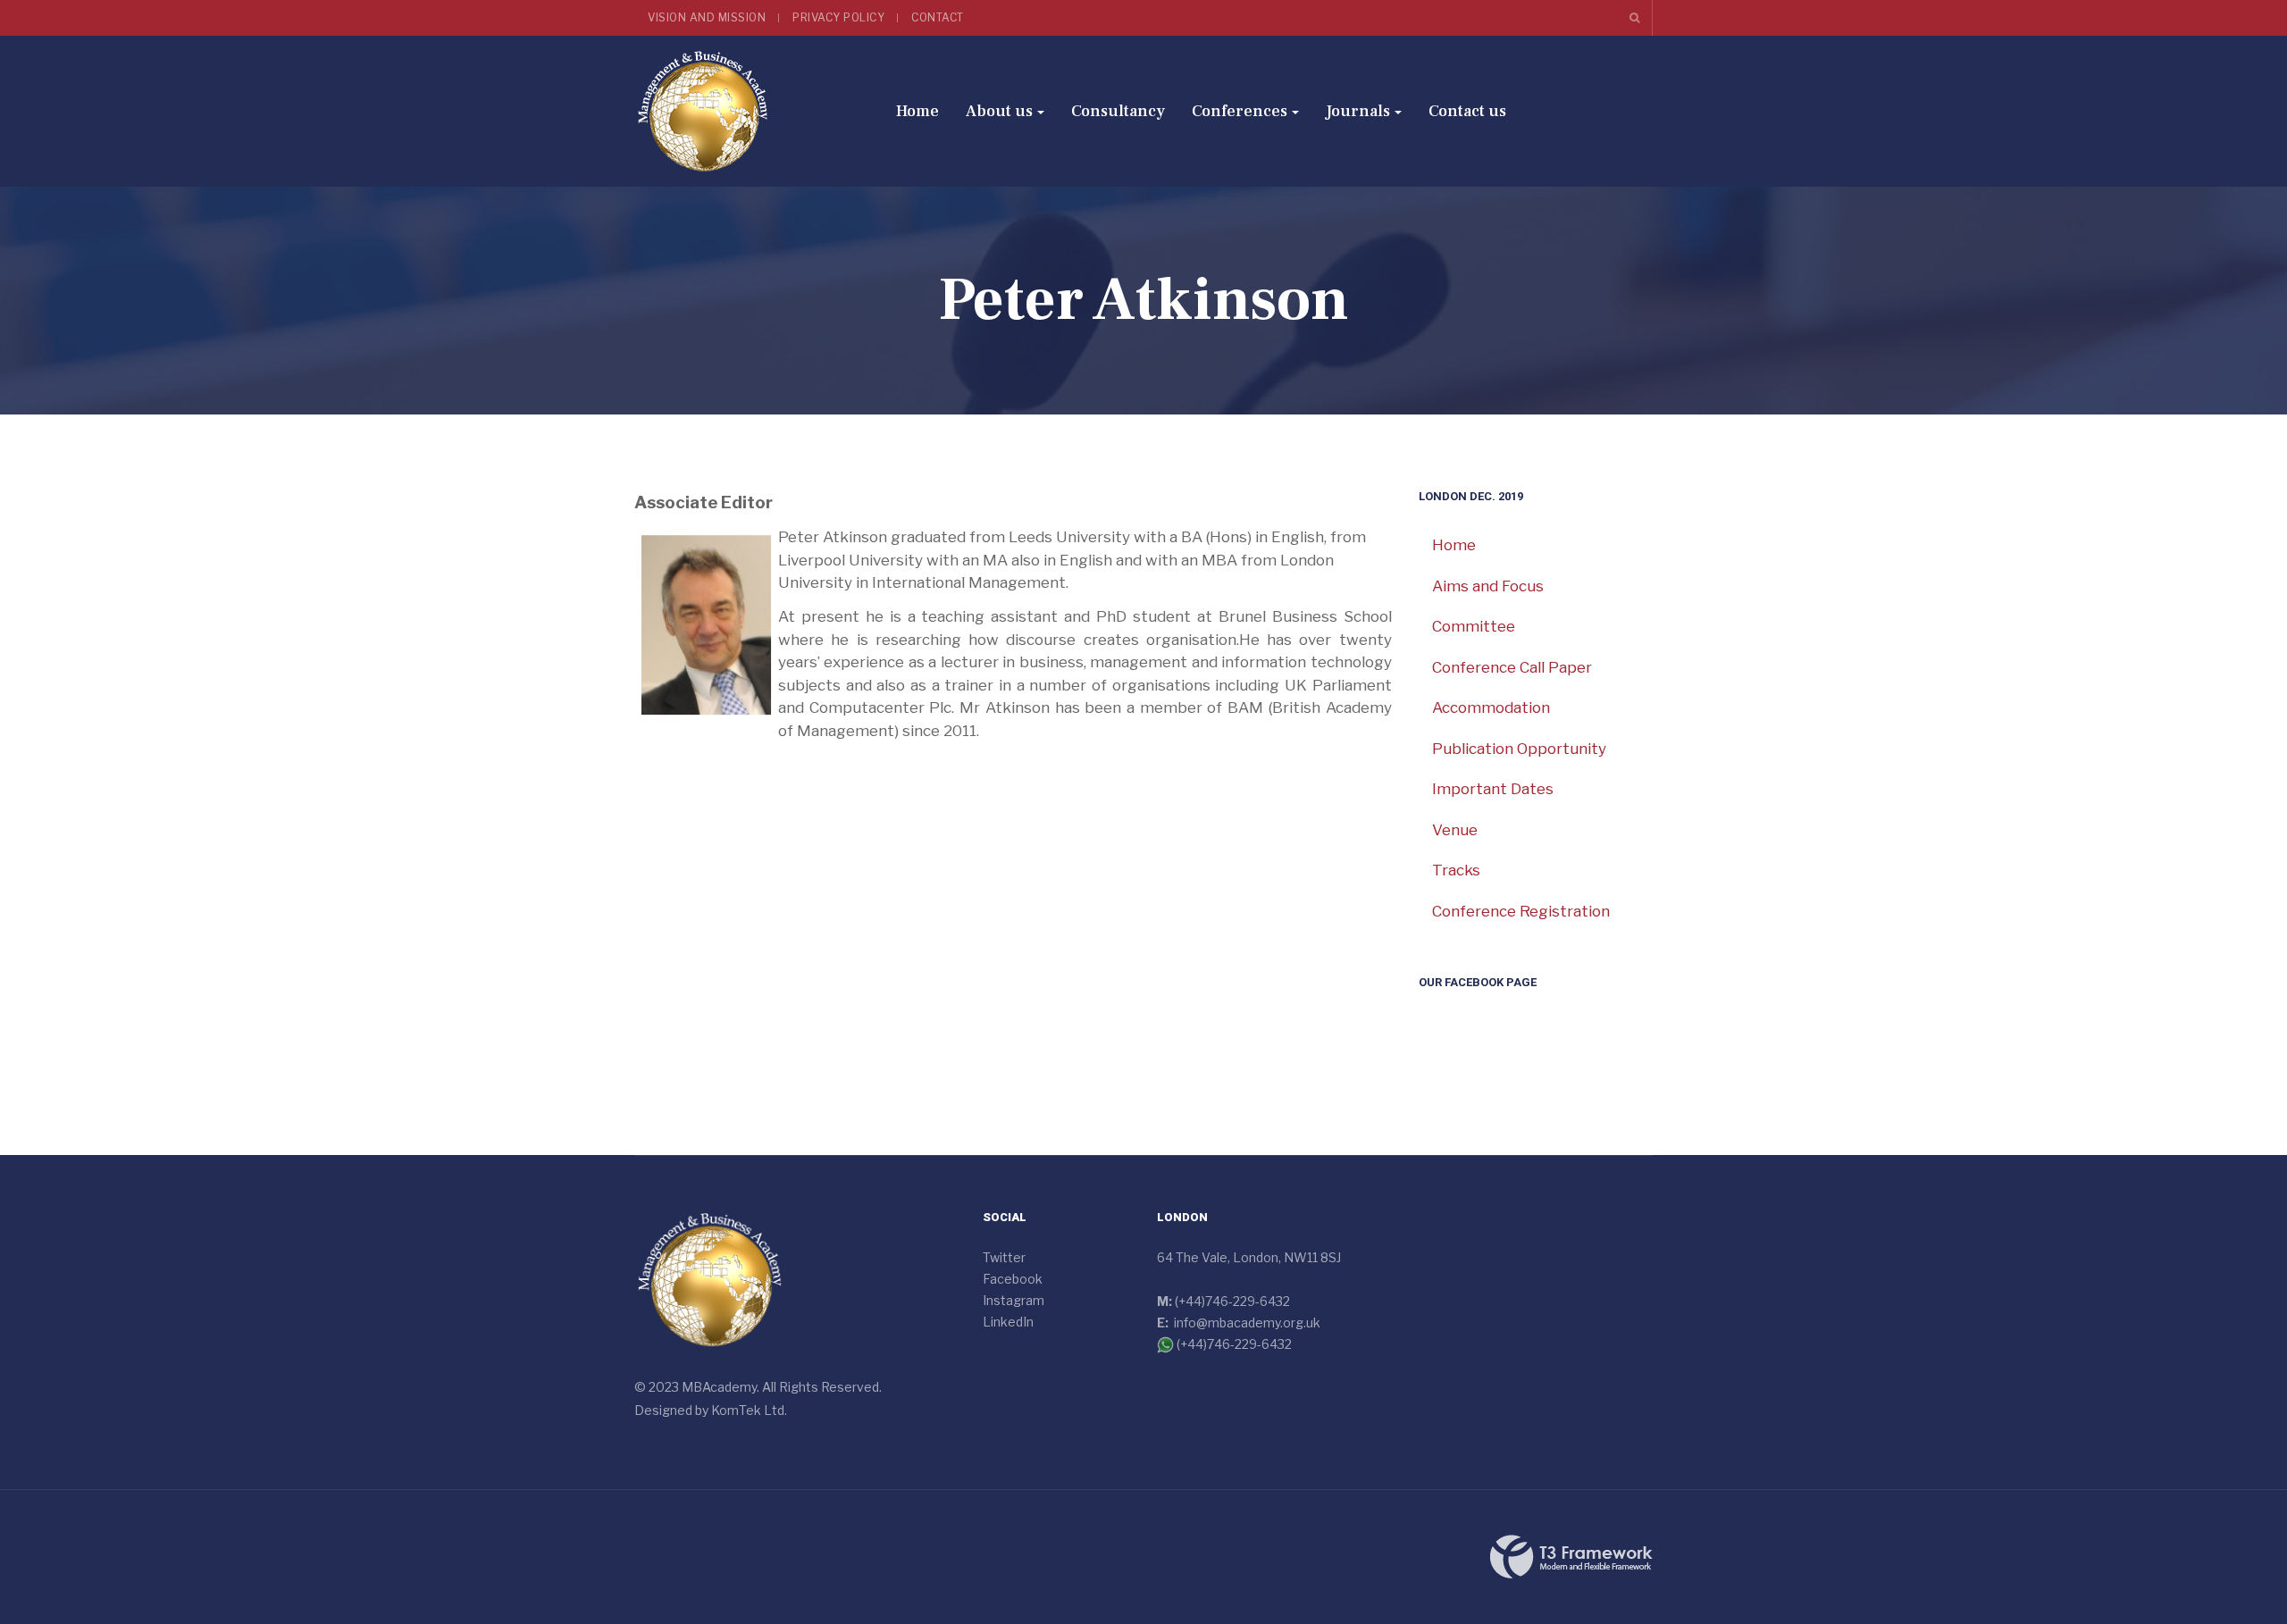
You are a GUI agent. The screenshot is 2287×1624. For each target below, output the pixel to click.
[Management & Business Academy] (703, 111)
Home (917, 111)
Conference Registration (1521, 911)
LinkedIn (1008, 1322)
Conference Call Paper (1512, 667)
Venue (1455, 830)
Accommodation (1491, 707)
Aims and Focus (1488, 586)
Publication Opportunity (1519, 749)
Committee (1474, 626)
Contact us (1467, 111)
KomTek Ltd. (749, 1410)
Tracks (1456, 870)
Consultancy (1118, 111)
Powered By (1571, 1557)
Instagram (1014, 1300)
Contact (938, 17)
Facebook (1013, 1279)
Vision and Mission (707, 17)
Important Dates (1493, 789)
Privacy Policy (838, 17)
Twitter (1004, 1257)
